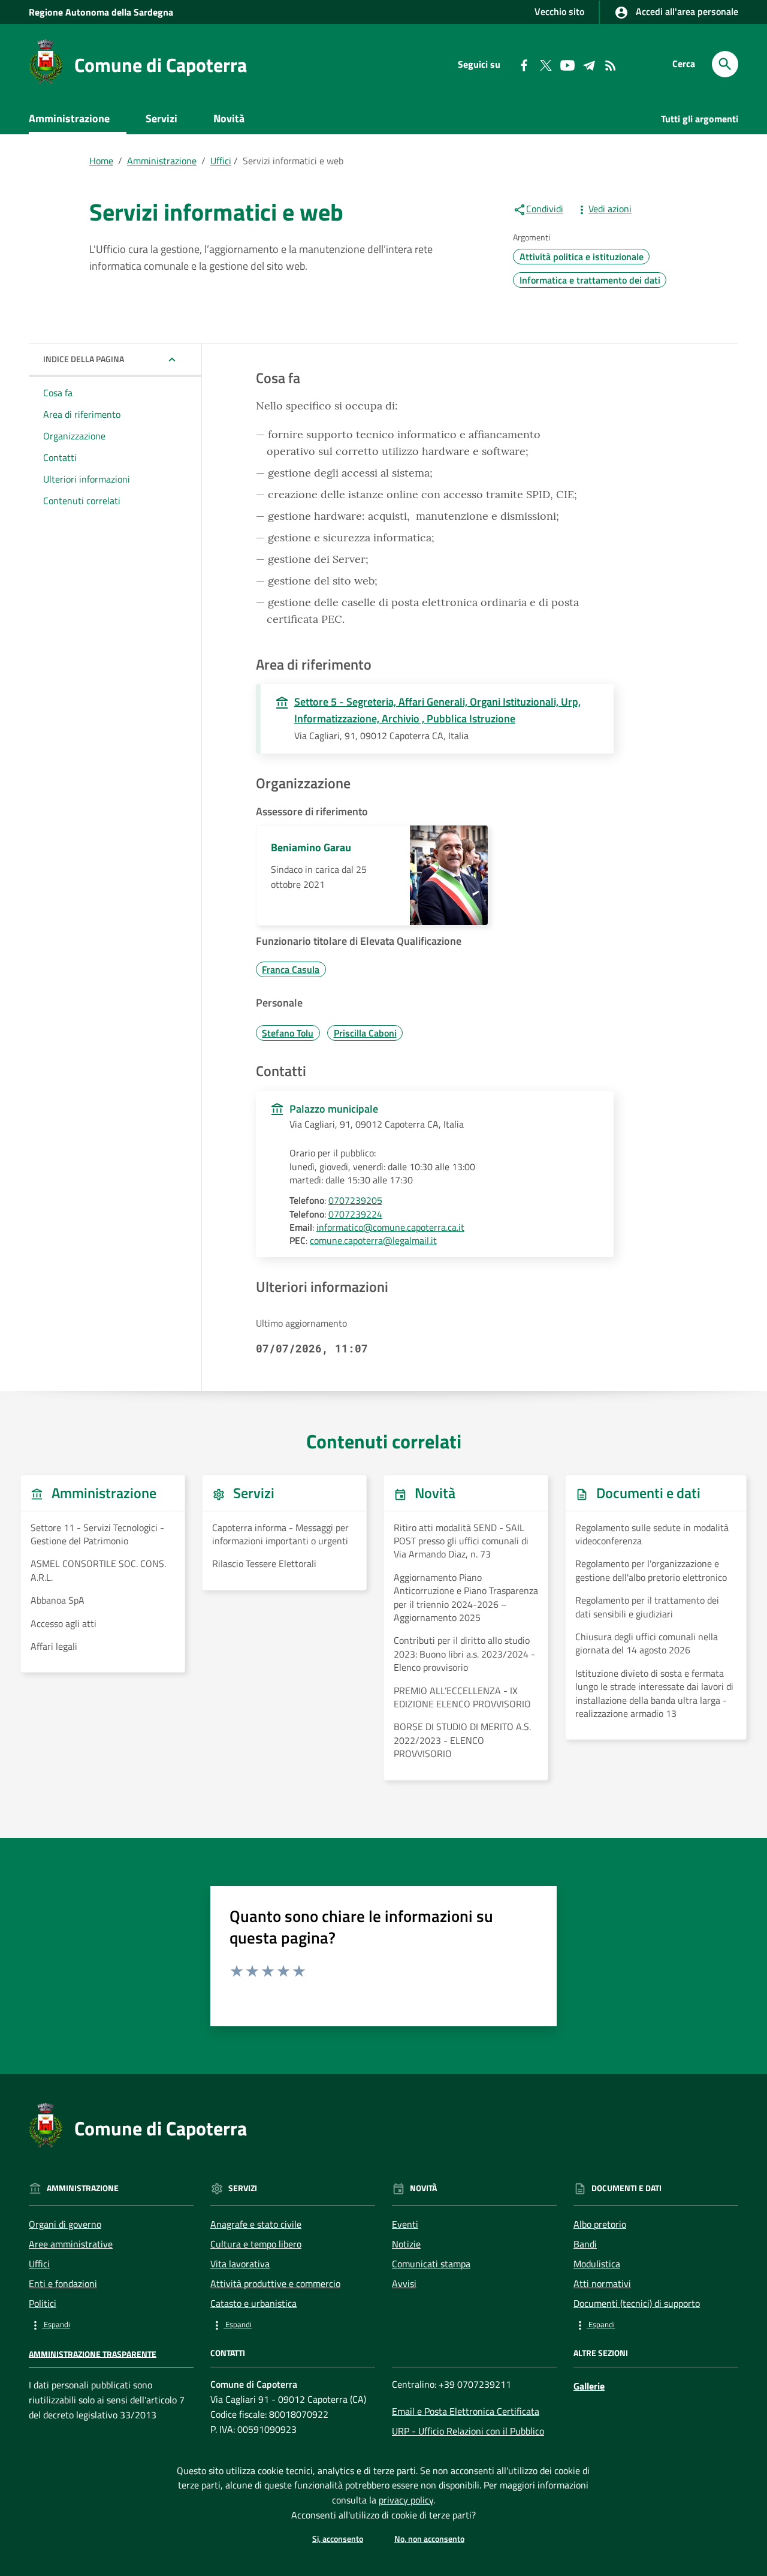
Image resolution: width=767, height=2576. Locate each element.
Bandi (585, 2244)
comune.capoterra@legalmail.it (373, 1240)
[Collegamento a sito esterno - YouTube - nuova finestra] (567, 64)
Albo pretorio (600, 2224)
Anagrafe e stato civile (256, 2224)
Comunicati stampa (431, 2264)
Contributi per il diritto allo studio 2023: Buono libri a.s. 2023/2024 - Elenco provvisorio (464, 1654)
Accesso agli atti (64, 1623)
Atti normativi (602, 2283)
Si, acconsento (338, 2539)
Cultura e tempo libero (256, 2244)
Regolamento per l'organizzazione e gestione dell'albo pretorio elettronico (651, 1570)
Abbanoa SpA (58, 1600)
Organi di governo (65, 2224)
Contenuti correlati (82, 500)
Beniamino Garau (311, 847)
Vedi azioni (610, 209)
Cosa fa (58, 393)
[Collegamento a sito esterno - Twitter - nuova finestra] (545, 64)
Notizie (406, 2244)
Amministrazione (69, 118)
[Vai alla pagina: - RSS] (610, 64)
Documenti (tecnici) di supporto (637, 2303)
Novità (229, 118)
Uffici (221, 161)
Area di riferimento (82, 414)
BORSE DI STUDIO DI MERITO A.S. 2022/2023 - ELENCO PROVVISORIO (462, 1740)
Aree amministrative (71, 2244)
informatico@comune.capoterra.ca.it (390, 1227)
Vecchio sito (559, 11)
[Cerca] (725, 64)
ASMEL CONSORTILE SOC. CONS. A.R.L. (98, 1570)
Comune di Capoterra (161, 65)
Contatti (60, 457)
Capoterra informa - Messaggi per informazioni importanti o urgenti (280, 1534)
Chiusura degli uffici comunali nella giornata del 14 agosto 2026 (647, 1643)
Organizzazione (74, 436)
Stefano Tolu (288, 1033)
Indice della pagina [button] (84, 359)
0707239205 (355, 1200)
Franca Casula (291, 969)
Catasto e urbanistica (253, 2303)
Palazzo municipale (334, 1109)
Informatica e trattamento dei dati (590, 280)
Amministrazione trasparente (93, 2353)
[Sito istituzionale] (46, 61)
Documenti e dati (85, 147)
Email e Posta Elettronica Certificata (466, 2411)
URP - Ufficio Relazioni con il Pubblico (468, 2431)
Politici (43, 2303)
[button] (111, 2325)
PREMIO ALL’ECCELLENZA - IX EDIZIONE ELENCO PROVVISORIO (462, 1697)
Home (101, 161)
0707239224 (355, 1214)
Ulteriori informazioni (87, 478)
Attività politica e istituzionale (582, 257)
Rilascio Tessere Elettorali (264, 1563)
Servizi (161, 118)
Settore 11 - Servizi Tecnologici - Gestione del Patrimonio (97, 1534)
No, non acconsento (429, 2539)
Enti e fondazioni (63, 2283)
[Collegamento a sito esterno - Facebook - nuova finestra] (524, 64)
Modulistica (597, 2264)
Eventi (405, 2224)
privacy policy (406, 2500)
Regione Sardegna (101, 12)
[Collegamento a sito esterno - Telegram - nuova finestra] (588, 64)
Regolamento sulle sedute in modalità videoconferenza (652, 1534)
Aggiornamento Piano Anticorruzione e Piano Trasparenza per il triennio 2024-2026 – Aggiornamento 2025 (466, 1598)
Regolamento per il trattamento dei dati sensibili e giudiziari (647, 1607)
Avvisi (404, 2283)
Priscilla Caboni (365, 1033)
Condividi (545, 209)
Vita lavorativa (240, 2264)
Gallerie (589, 2386)
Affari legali (54, 1646)
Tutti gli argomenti (700, 119)
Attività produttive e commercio (275, 2283)
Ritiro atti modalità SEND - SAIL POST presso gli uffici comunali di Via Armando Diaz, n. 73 (461, 1541)
